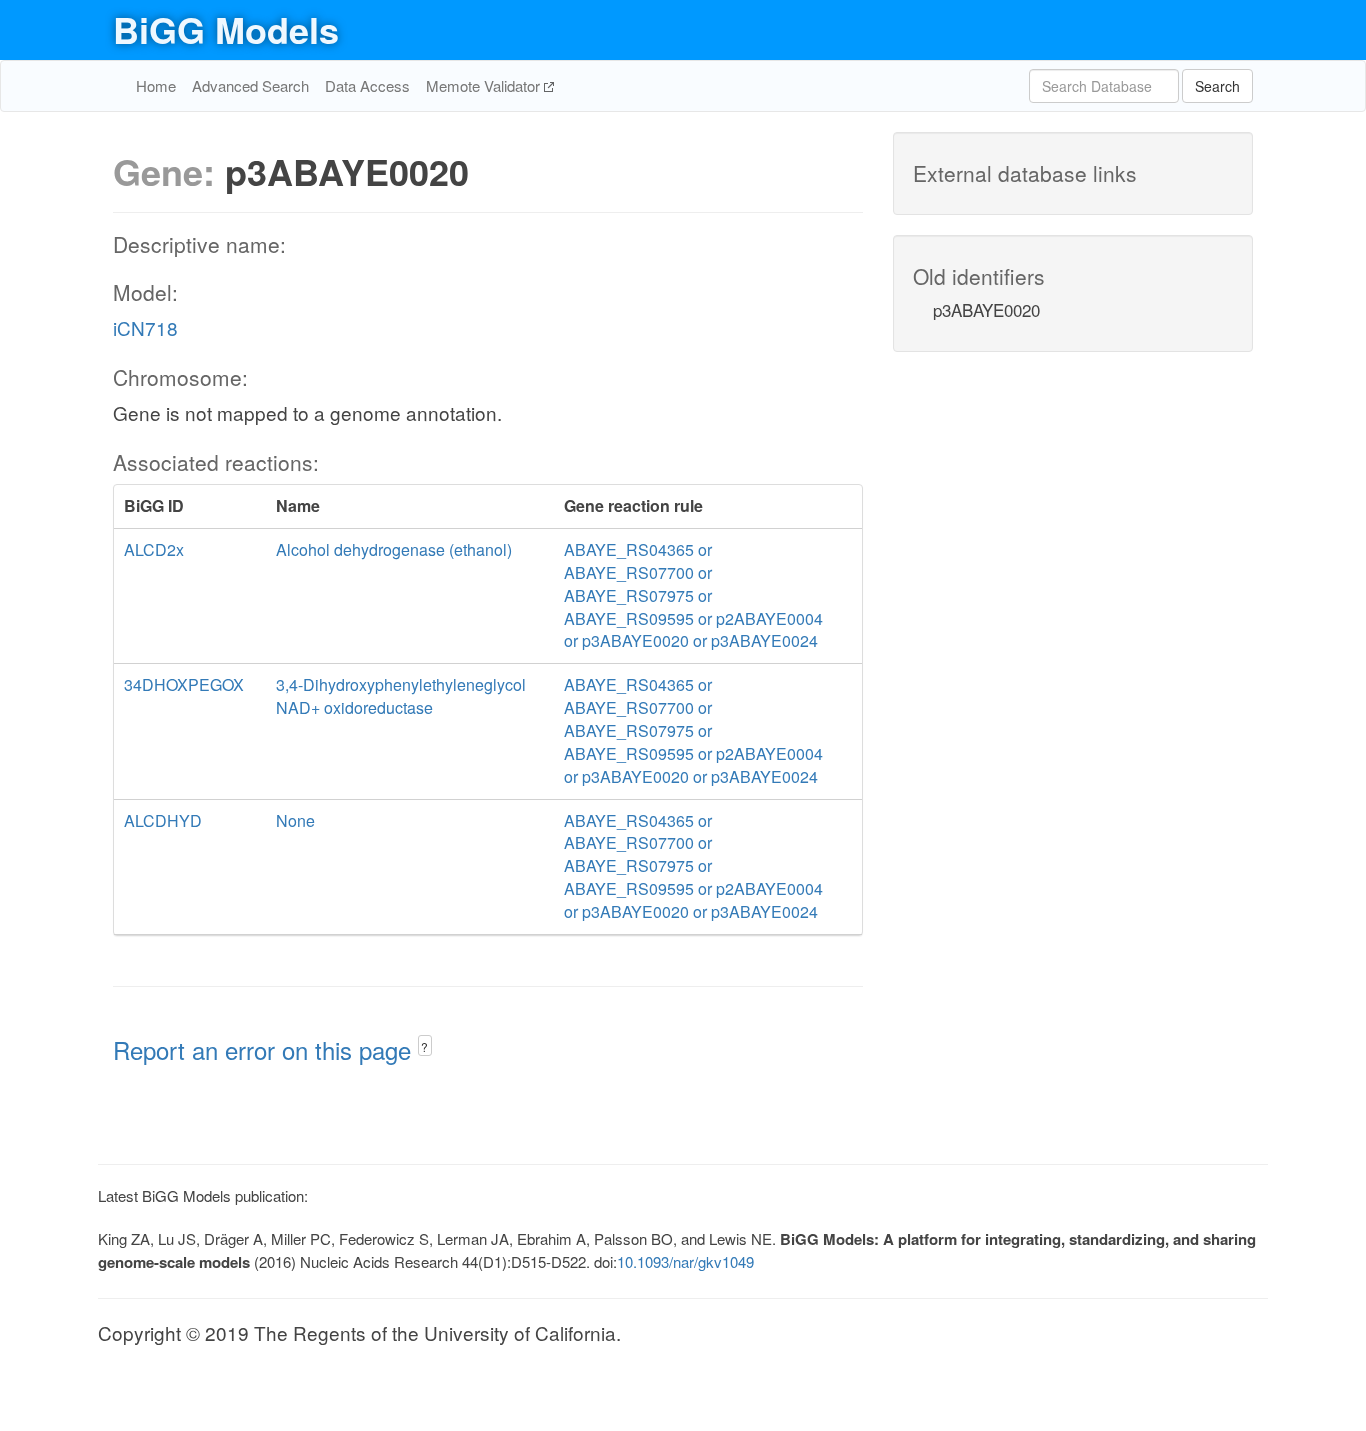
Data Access (367, 85)
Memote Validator (485, 85)
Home (156, 85)
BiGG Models (226, 29)
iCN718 (145, 327)
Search (1217, 86)
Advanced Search (250, 85)
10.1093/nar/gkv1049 (685, 1261)
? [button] (424, 1046)
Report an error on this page (265, 1049)
